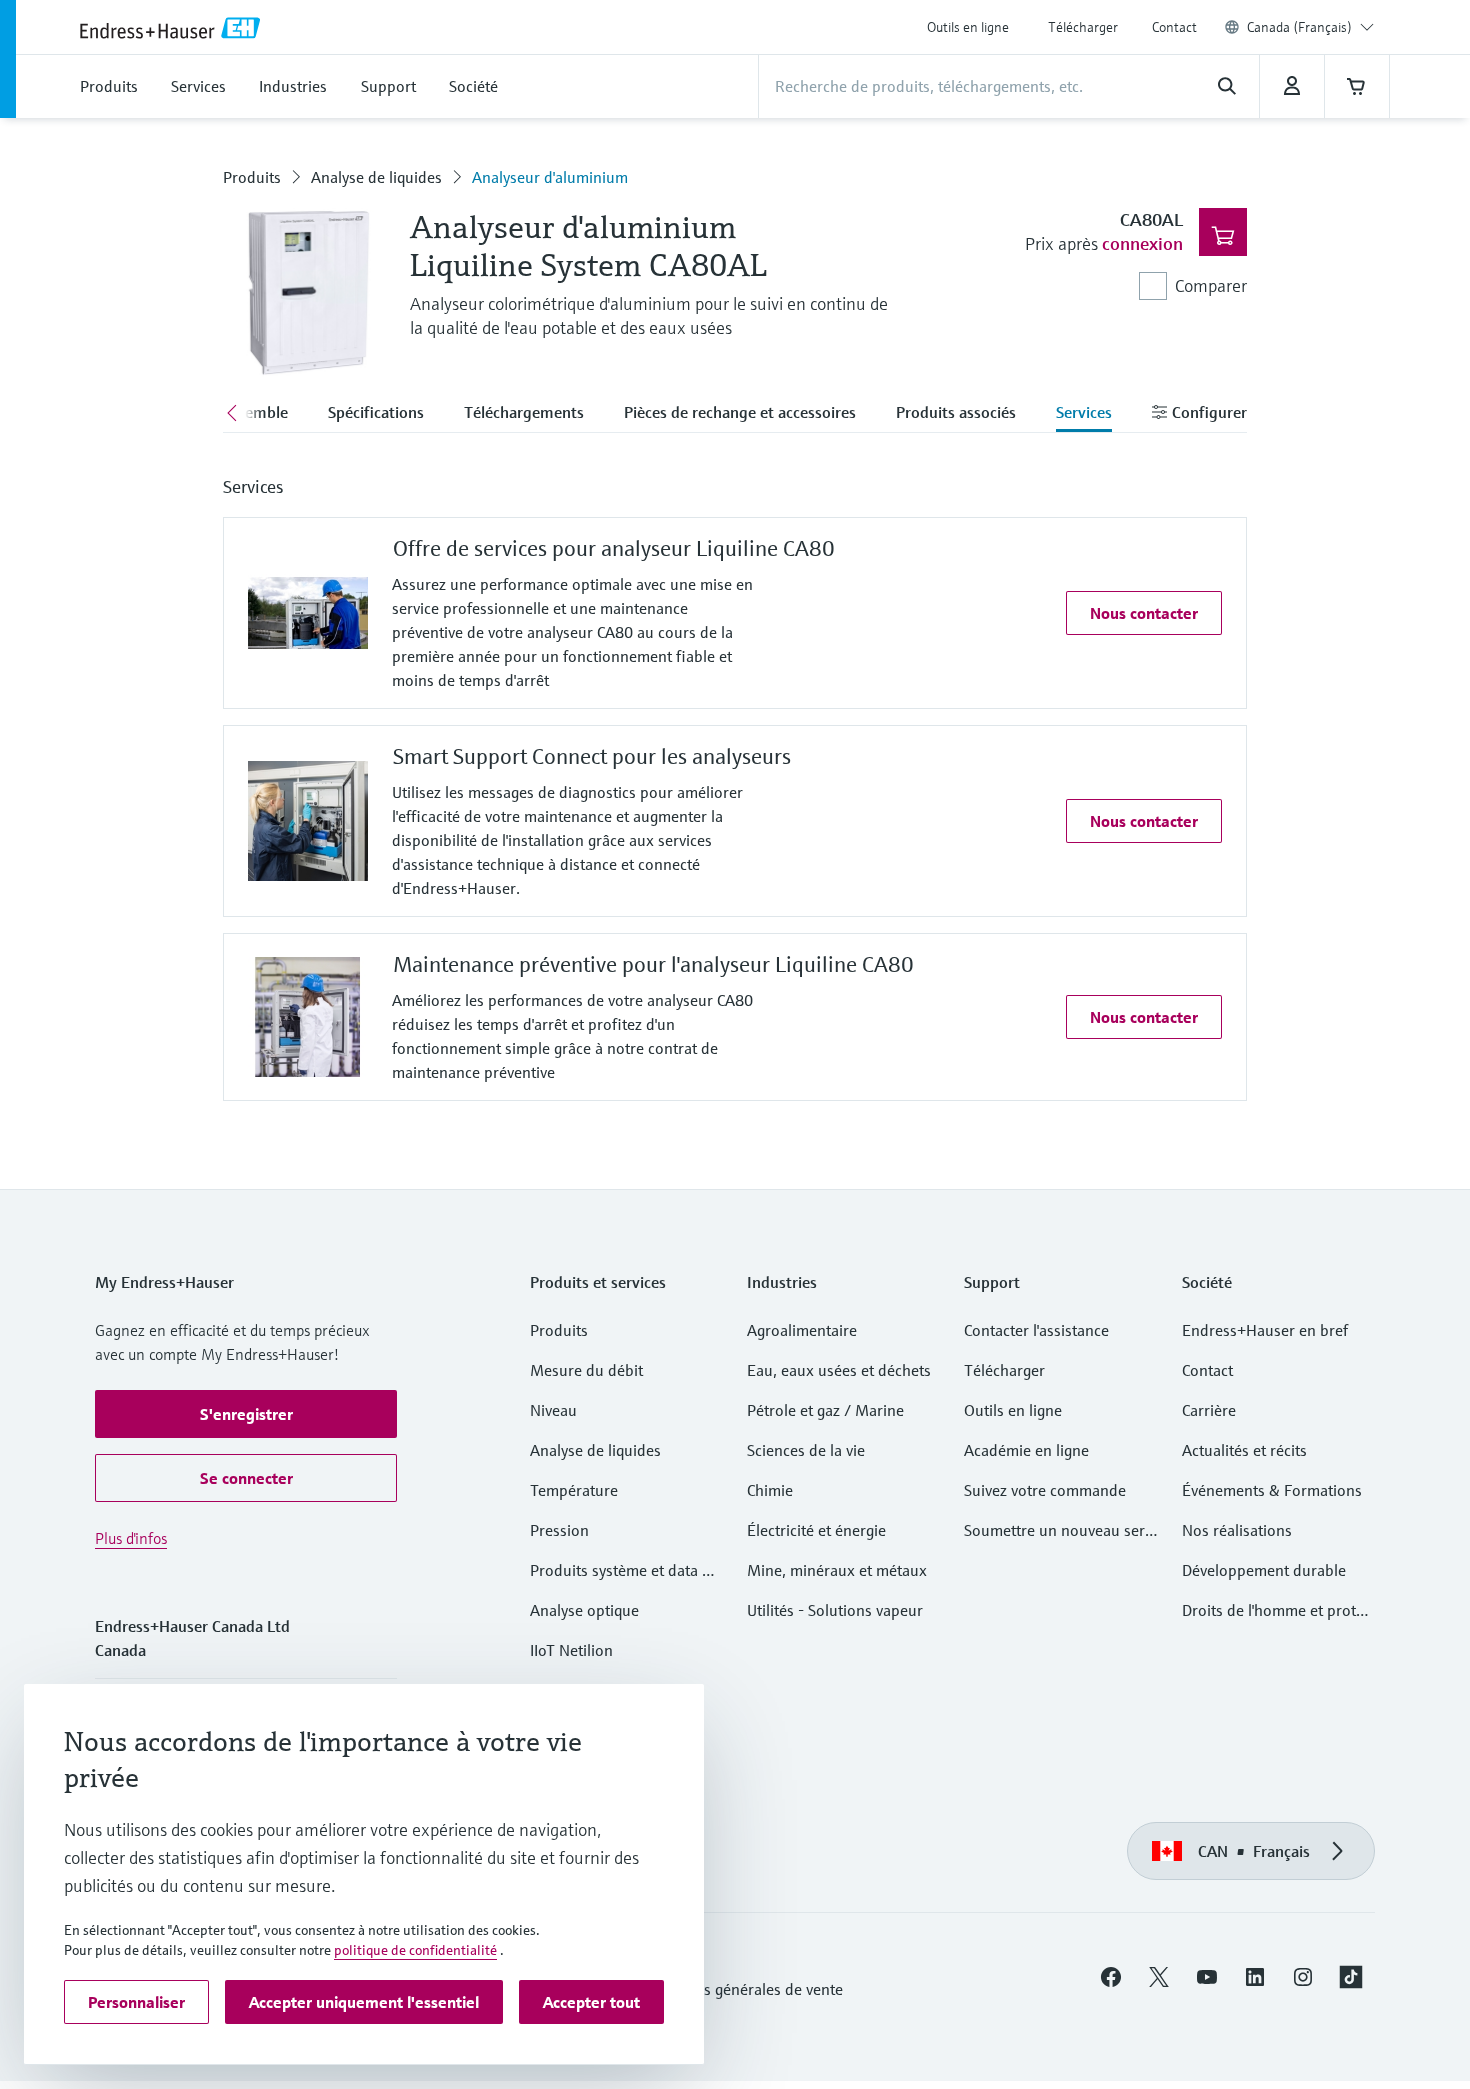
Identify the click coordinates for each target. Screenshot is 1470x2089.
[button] (1144, 613)
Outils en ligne (968, 27)
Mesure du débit (586, 1370)
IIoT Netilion (571, 1650)
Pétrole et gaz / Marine (825, 1410)
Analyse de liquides (376, 177)
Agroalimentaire (802, 1330)
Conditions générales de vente (740, 1989)
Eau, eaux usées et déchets (839, 1370)
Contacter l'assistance (1036, 1330)
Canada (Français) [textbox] (1299, 27)
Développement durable (1264, 1570)
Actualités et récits (1244, 1450)
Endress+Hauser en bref (1265, 1330)
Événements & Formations (1272, 1490)
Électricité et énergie (816, 1530)
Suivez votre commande (1045, 1490)
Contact (1174, 27)
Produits (252, 177)
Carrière (1209, 1410)
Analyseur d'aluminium (550, 177)
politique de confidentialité (415, 1950)
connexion (1142, 243)
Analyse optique (584, 1610)
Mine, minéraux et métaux (837, 1570)
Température (574, 1490)
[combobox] (1310, 27)
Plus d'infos (131, 1538)
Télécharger (1083, 27)
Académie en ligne (1026, 1450)
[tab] (376, 414)
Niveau (553, 1410)
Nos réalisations (1237, 1530)
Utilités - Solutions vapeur (835, 1610)
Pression (559, 1530)
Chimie (770, 1490)
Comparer (1211, 285)
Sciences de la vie (806, 1450)
